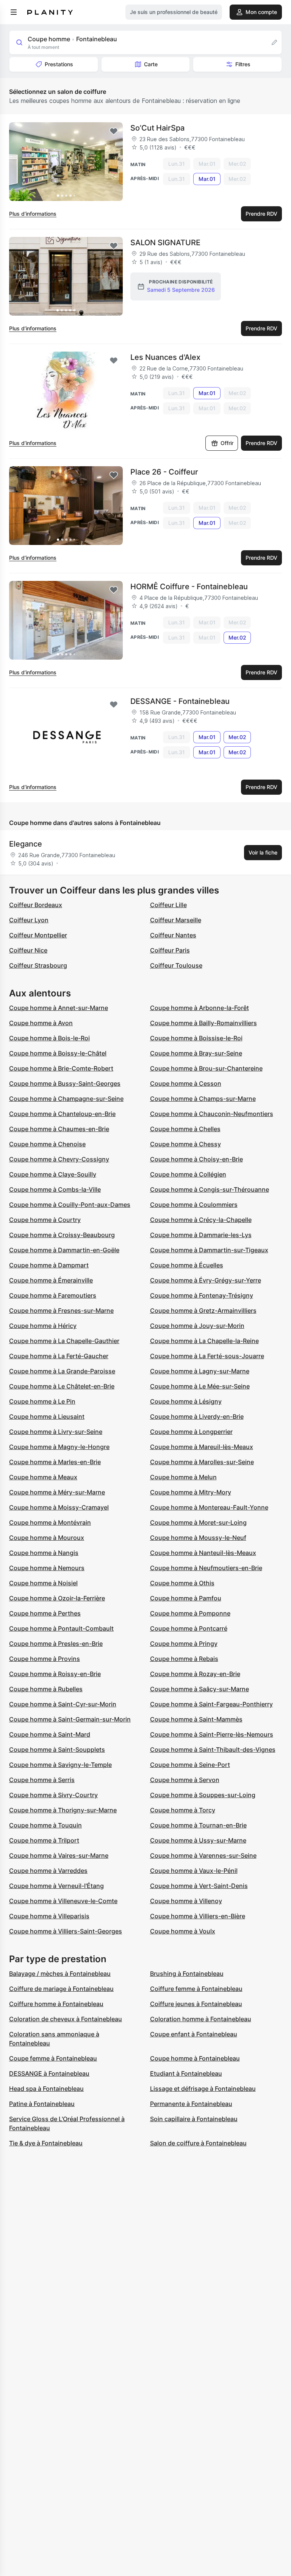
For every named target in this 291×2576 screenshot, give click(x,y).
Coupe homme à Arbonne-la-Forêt (199, 1008)
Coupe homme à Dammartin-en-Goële (64, 1250)
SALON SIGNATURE (165, 243)
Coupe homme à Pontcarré (189, 1628)
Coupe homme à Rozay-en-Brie (195, 1674)
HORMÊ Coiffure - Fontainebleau (189, 587)
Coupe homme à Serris (42, 1780)
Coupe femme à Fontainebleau (53, 2058)
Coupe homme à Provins (45, 1659)
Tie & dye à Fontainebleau (46, 2143)
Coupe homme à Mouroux (47, 1538)
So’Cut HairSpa (157, 128)
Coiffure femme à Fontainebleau (196, 1989)
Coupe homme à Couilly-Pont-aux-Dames (70, 1205)
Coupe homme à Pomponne (190, 1613)
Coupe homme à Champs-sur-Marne (203, 1099)
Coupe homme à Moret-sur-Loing (198, 1522)
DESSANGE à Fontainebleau (49, 2073)
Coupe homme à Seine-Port (190, 1765)
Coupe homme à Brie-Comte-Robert (61, 1068)
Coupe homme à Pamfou (186, 1598)
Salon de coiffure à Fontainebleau (198, 2143)
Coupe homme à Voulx (183, 1931)
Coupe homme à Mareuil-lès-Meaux (202, 1447)
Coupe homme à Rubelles (46, 1689)
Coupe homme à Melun (183, 1477)
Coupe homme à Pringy (184, 1644)
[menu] (14, 12)
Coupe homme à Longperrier (191, 1432)
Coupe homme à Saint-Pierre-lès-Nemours (212, 1734)
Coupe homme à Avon (41, 1023)
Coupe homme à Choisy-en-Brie (196, 1159)
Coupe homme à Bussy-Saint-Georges (65, 1083)
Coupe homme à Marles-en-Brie (55, 1462)
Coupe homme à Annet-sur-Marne (59, 1008)
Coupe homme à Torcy (183, 1810)
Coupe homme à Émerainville (51, 1280)
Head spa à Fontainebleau (46, 2089)
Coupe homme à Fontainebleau (195, 2058)
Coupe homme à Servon (185, 1780)
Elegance (26, 844)
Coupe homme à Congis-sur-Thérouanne (210, 1189)
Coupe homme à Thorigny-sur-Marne (63, 1810)
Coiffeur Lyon (29, 920)
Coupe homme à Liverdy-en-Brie (197, 1416)
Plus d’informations (33, 214)
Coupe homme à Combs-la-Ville (55, 1189)
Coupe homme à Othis (182, 1583)
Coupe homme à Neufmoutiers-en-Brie (206, 1568)
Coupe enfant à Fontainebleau (194, 2034)
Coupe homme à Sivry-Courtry (53, 1795)
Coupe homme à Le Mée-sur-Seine (200, 1386)
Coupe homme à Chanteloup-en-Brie (62, 1114)
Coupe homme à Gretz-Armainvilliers (203, 1311)
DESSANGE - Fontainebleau (180, 701)
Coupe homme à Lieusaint (47, 1416)
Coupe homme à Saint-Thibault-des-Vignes (213, 1750)
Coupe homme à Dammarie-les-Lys (201, 1235)
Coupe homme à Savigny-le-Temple (60, 1765)
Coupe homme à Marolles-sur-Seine (202, 1462)
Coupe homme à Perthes (45, 1613)
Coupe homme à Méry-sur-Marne (57, 1492)
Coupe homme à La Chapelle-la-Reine (204, 1341)
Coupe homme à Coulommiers (194, 1205)
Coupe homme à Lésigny (186, 1401)
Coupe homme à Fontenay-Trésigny (202, 1295)
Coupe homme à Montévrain (50, 1522)
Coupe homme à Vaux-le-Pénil (194, 1871)
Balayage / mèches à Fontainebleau (60, 1974)
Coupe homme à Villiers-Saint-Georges (66, 1931)
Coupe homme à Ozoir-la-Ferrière (57, 1598)
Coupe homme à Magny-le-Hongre (59, 1447)
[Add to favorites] (114, 131)
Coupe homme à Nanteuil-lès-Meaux (203, 1553)
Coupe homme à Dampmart (49, 1265)
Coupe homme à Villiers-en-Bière (198, 1916)
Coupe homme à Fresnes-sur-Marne (61, 1311)
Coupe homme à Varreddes (48, 1871)
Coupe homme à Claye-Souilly (53, 1174)
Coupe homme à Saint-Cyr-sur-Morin (63, 1704)
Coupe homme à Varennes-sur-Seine (203, 1855)
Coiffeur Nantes (173, 935)
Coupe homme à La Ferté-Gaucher (59, 1356)
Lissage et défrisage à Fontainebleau (203, 2089)
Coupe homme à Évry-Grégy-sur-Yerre (206, 1280)
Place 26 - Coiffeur (164, 472)
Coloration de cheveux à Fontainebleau (66, 2019)
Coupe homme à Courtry (45, 1220)
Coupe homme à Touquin (45, 1825)
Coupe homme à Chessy (185, 1144)
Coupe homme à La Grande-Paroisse (62, 1371)
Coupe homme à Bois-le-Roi (49, 1038)
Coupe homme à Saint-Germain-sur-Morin (70, 1719)
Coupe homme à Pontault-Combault (61, 1628)
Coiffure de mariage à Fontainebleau (61, 1989)
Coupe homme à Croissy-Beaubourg (62, 1235)
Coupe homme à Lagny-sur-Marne (200, 1371)
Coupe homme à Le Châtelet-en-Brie (62, 1386)
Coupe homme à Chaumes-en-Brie (59, 1129)
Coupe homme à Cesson (186, 1083)
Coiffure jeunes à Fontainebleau (196, 2004)
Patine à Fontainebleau (42, 2104)
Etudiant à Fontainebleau (186, 2073)
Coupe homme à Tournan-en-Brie (198, 1825)
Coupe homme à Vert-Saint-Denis (199, 1886)
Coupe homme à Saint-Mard (50, 1734)
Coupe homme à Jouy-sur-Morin (197, 1326)
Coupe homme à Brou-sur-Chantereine (206, 1068)
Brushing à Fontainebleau (187, 1974)
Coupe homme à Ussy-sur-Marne (198, 1840)
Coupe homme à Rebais (184, 1659)
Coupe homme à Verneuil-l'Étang (56, 1886)
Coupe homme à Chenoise (47, 1144)
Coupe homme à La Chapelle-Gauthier (64, 1341)
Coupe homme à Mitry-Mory (191, 1492)
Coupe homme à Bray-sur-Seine (196, 1053)
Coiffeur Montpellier (38, 935)
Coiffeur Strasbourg (38, 965)
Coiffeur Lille (168, 905)
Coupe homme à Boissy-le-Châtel (58, 1053)
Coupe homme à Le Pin (42, 1401)
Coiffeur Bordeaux (36, 905)
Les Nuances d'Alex (165, 357)
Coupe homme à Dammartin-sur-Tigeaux (209, 1250)
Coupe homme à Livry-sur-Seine (56, 1432)
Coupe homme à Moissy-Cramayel (59, 1507)
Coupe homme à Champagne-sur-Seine (66, 1099)
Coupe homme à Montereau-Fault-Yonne (209, 1507)
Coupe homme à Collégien (188, 1174)
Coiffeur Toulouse (176, 965)
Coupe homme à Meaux (43, 1477)
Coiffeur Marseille (176, 920)
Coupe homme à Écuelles (187, 1265)
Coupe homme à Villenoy (186, 1901)
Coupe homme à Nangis (44, 1553)
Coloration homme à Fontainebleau (201, 2019)
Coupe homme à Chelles (185, 1129)
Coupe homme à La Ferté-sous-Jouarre (207, 1356)
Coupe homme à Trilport (44, 1840)
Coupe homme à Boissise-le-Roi (196, 1038)
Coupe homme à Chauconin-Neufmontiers (212, 1114)
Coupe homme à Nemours (47, 1568)
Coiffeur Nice (28, 950)
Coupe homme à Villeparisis (49, 1916)
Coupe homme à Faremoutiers (53, 1295)
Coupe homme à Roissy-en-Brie (55, 1674)
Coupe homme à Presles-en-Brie (56, 1644)
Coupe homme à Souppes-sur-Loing (203, 1795)
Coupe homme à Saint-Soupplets (57, 1750)
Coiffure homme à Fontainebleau (56, 2004)
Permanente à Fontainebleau (191, 2104)
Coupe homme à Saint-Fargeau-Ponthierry (211, 1704)
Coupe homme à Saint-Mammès (196, 1719)
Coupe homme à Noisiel (43, 1583)
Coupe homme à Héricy (43, 1326)
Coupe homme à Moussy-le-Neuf (198, 1538)
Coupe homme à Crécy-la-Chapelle (201, 1220)
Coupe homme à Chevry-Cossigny (59, 1159)
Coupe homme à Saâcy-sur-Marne (199, 1689)
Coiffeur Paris (170, 950)
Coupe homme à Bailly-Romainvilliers (203, 1023)
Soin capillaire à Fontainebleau (194, 2119)
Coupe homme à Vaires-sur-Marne (59, 1855)
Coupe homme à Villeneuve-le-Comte (63, 1901)
